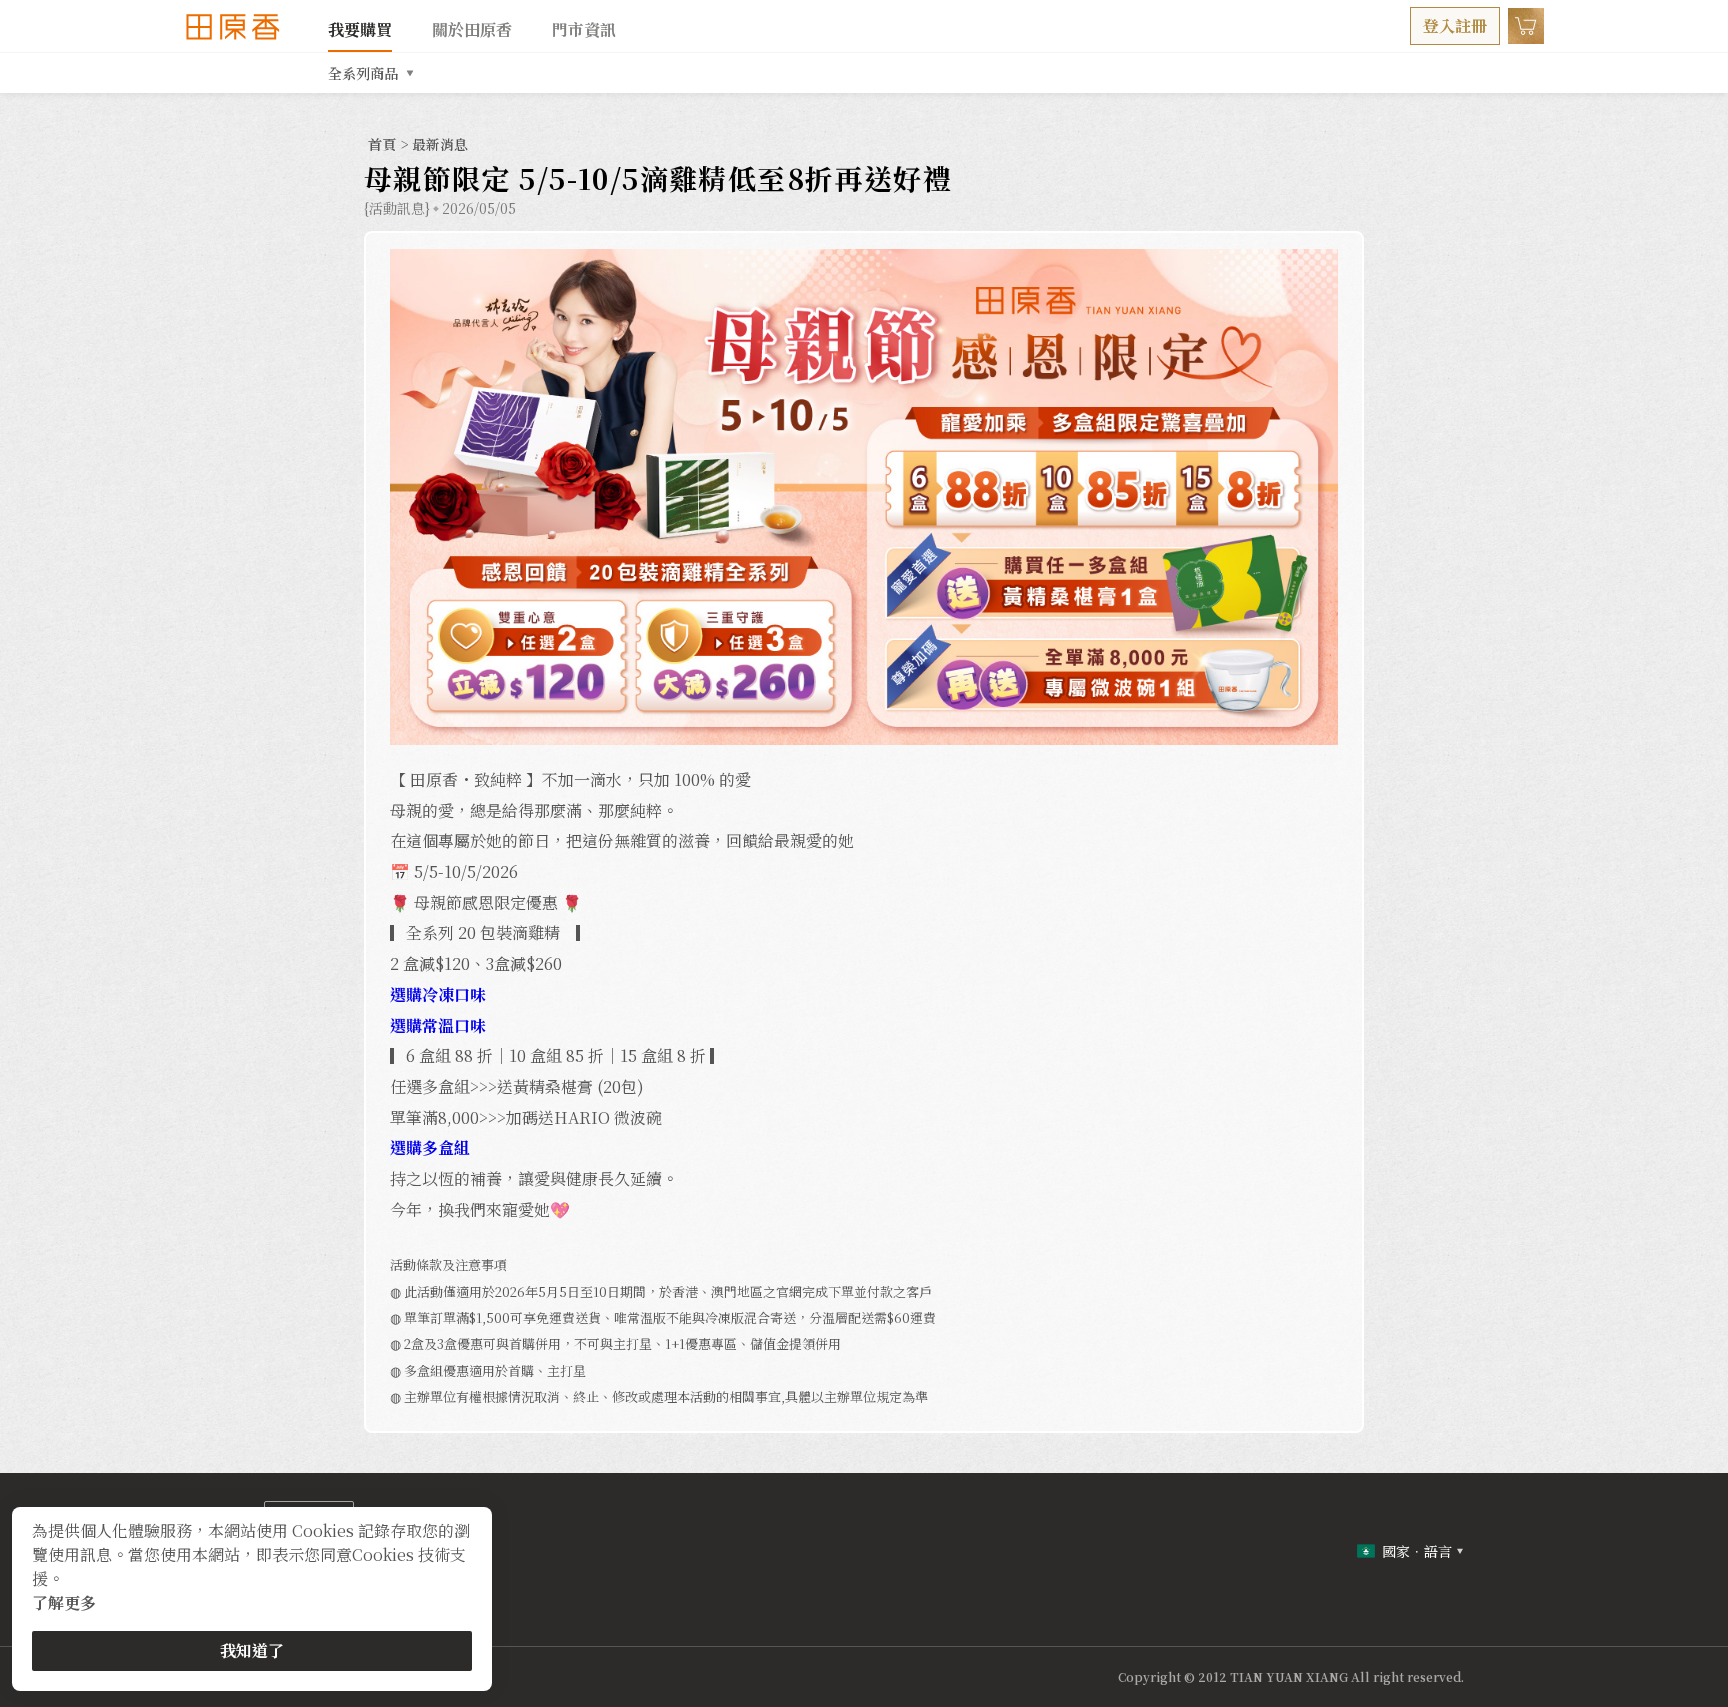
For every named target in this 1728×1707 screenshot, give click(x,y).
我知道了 (252, 1650)
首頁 (384, 144)
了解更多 (64, 1602)
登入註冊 (1455, 25)
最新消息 (440, 144)
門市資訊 (584, 29)
